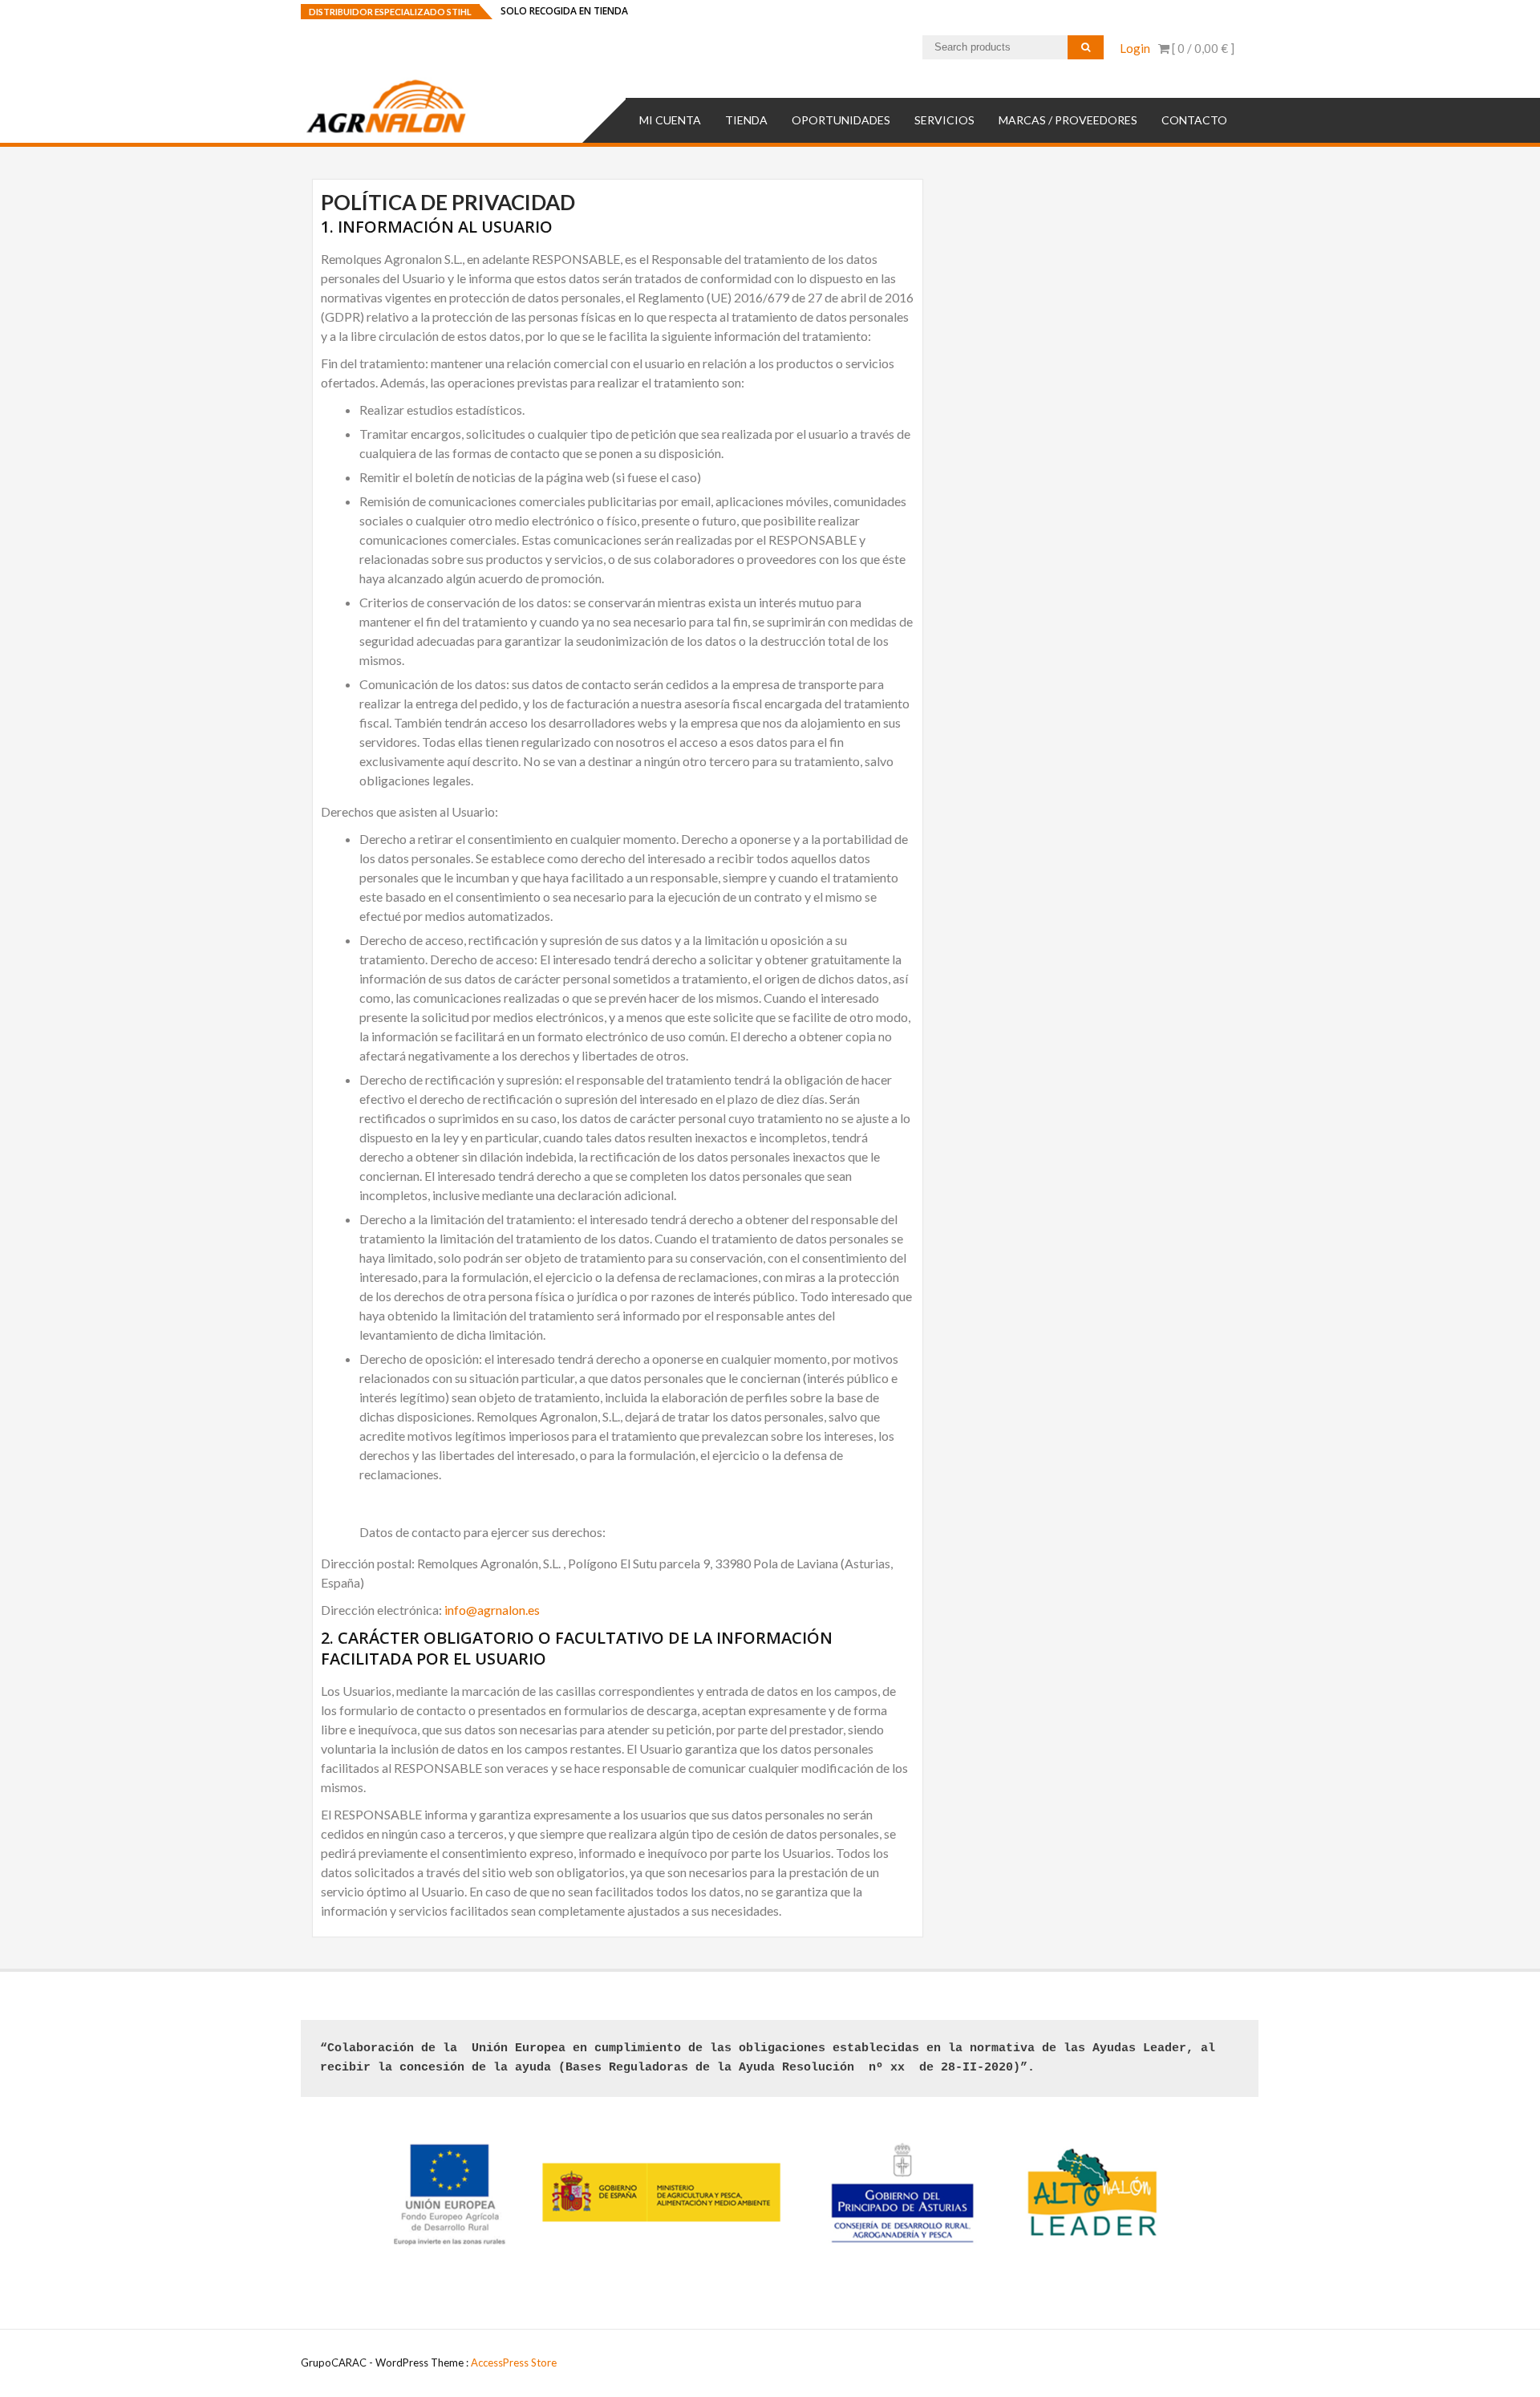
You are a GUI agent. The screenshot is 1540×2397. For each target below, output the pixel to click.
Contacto (1194, 120)
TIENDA (746, 120)
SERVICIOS (944, 120)
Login (1135, 48)
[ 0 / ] (1202, 48)
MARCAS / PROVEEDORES (1068, 120)
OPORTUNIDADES (841, 120)
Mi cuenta (670, 120)
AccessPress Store (514, 2363)
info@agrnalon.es (492, 1610)
